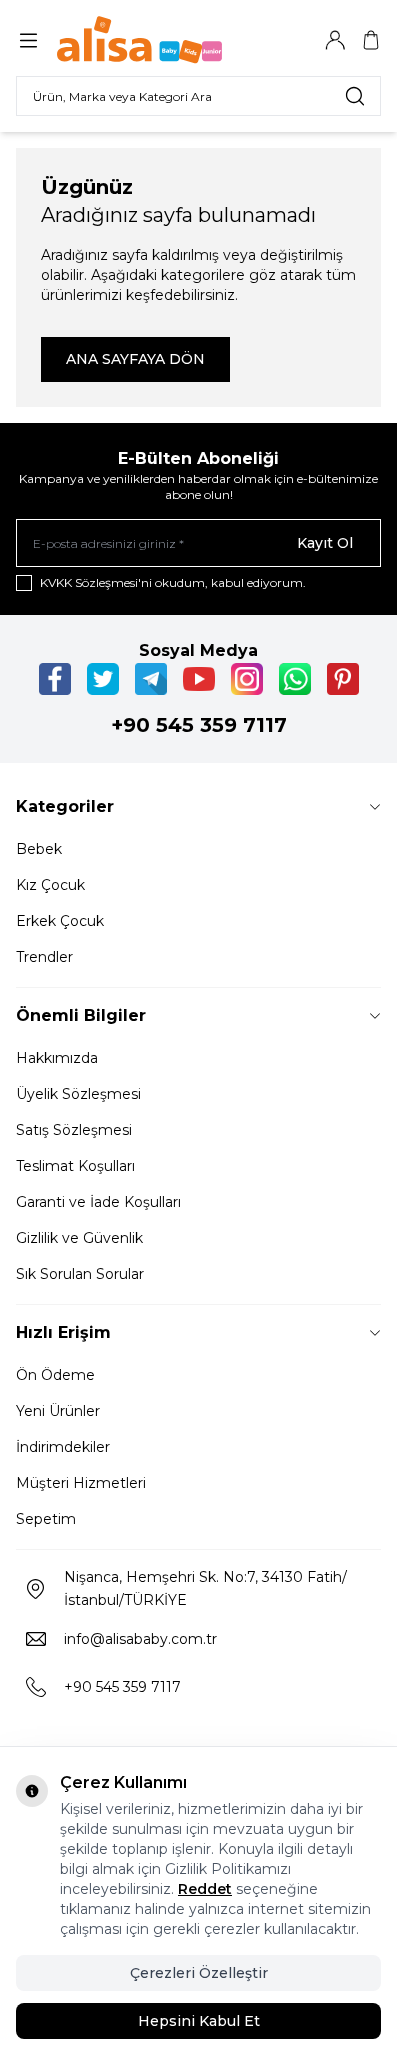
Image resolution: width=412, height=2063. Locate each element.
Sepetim (46, 1519)
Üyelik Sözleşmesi (78, 1094)
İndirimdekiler (63, 1447)
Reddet (205, 1889)
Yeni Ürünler (58, 1411)
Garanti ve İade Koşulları (98, 1202)
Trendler (44, 957)
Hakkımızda (57, 1058)
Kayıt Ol (325, 543)
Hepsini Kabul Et (199, 2021)
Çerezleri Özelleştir (199, 1973)
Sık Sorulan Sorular (80, 1274)
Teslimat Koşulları (75, 1166)
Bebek (39, 849)
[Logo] (153, 40)
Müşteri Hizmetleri (81, 1483)
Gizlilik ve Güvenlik (79, 1238)
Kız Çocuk (50, 885)
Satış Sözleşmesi (74, 1130)
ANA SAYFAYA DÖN (135, 359)
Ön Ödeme (55, 1375)
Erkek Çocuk (60, 921)
